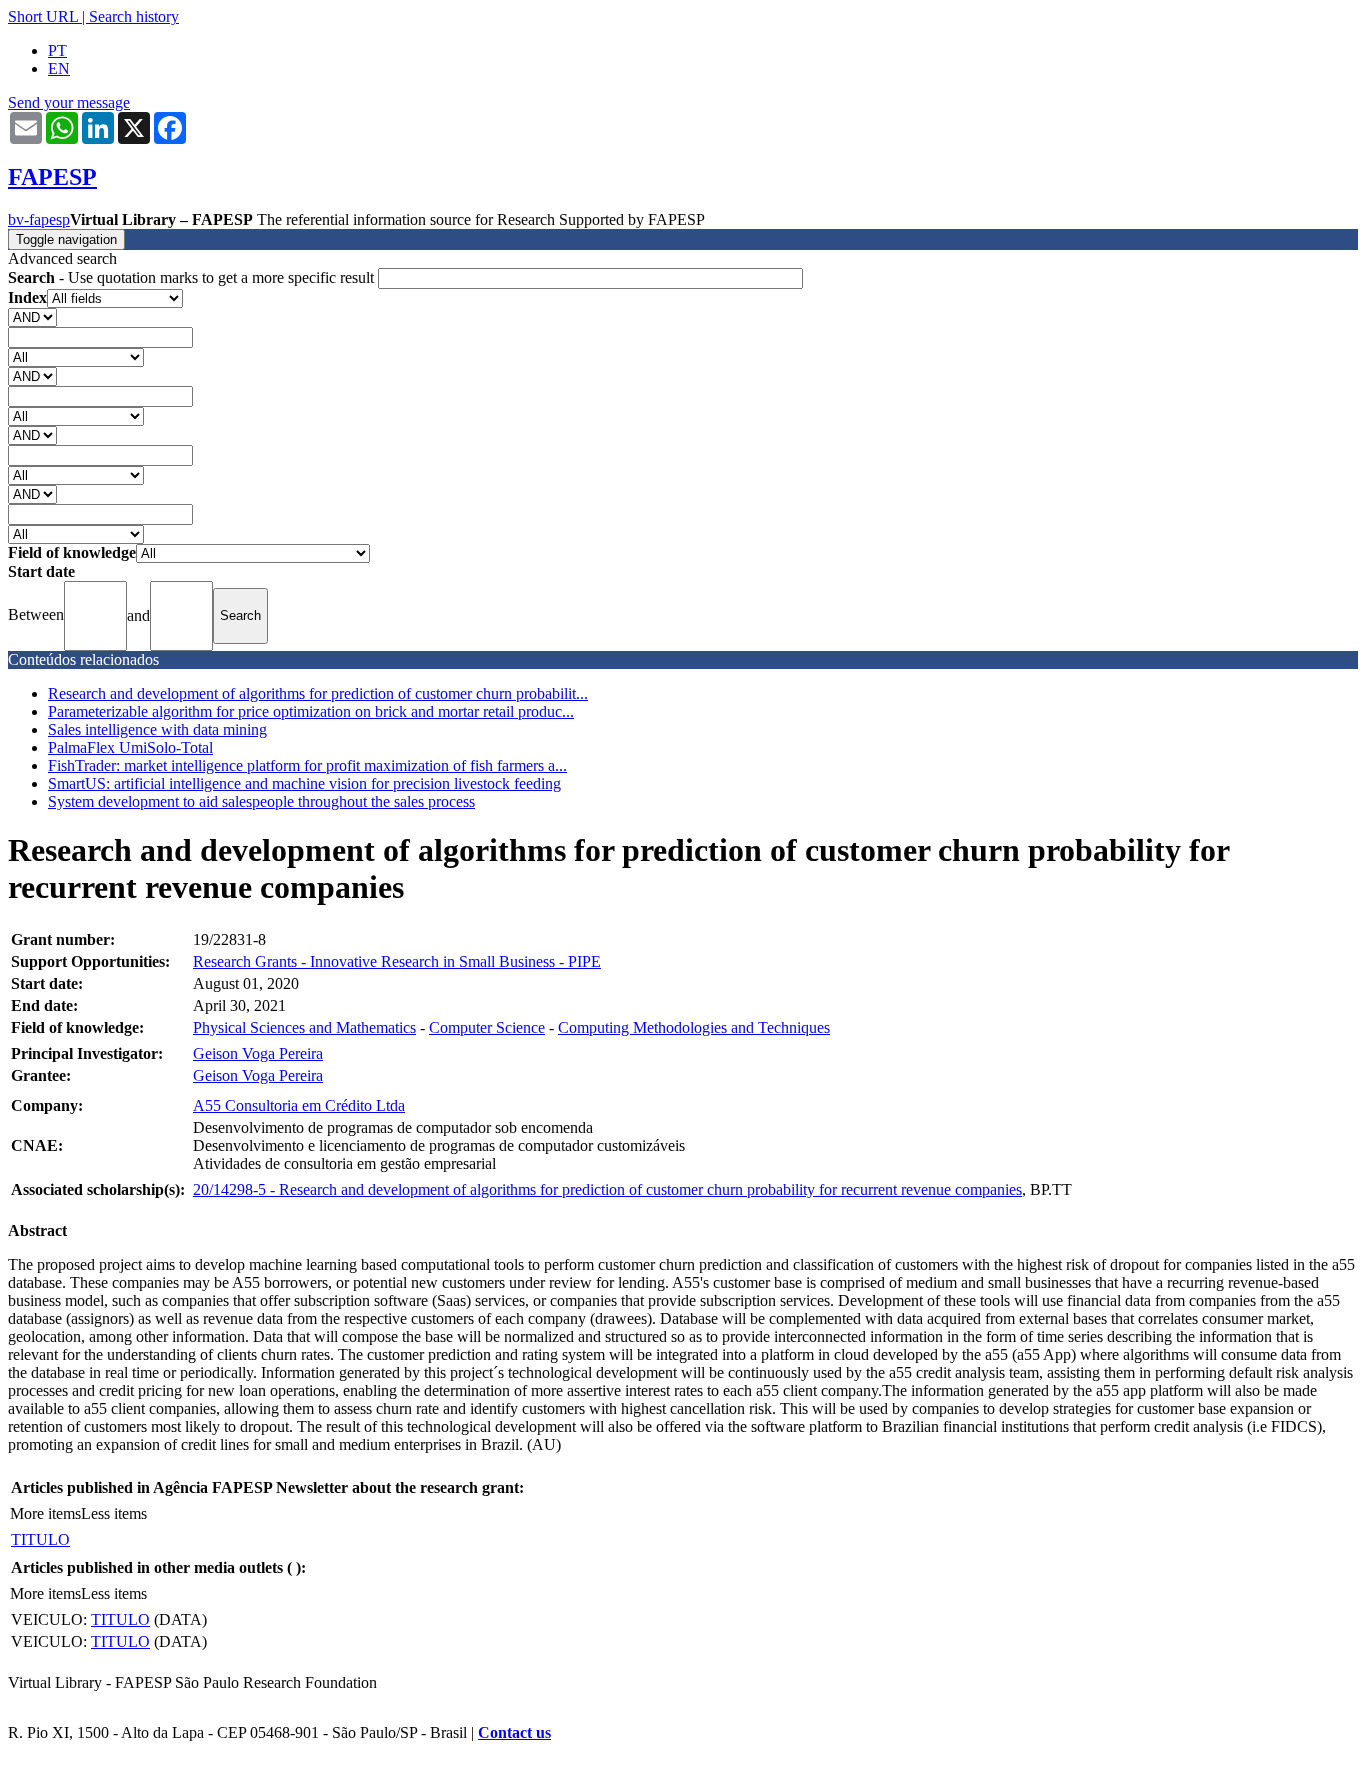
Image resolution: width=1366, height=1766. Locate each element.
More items (45, 1513)
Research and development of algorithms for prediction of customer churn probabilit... (318, 693)
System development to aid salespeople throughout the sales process (261, 801)
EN (59, 68)
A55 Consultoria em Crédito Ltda (299, 1105)
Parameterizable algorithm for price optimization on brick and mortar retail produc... (311, 711)
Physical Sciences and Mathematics (304, 1027)
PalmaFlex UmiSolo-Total (130, 747)
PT (57, 50)
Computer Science (487, 1027)
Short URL (43, 16)
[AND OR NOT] (32, 316)
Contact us (514, 1732)
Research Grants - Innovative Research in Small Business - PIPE (397, 961)
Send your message (69, 102)
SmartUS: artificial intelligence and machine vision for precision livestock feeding (304, 783)
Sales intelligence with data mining (157, 729)
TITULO (40, 1539)
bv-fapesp (39, 219)
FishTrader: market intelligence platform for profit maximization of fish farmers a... (307, 765)
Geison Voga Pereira (258, 1053)
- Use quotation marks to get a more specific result (193, 277)
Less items (114, 1513)
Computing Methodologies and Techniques (694, 1027)
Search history (134, 16)
